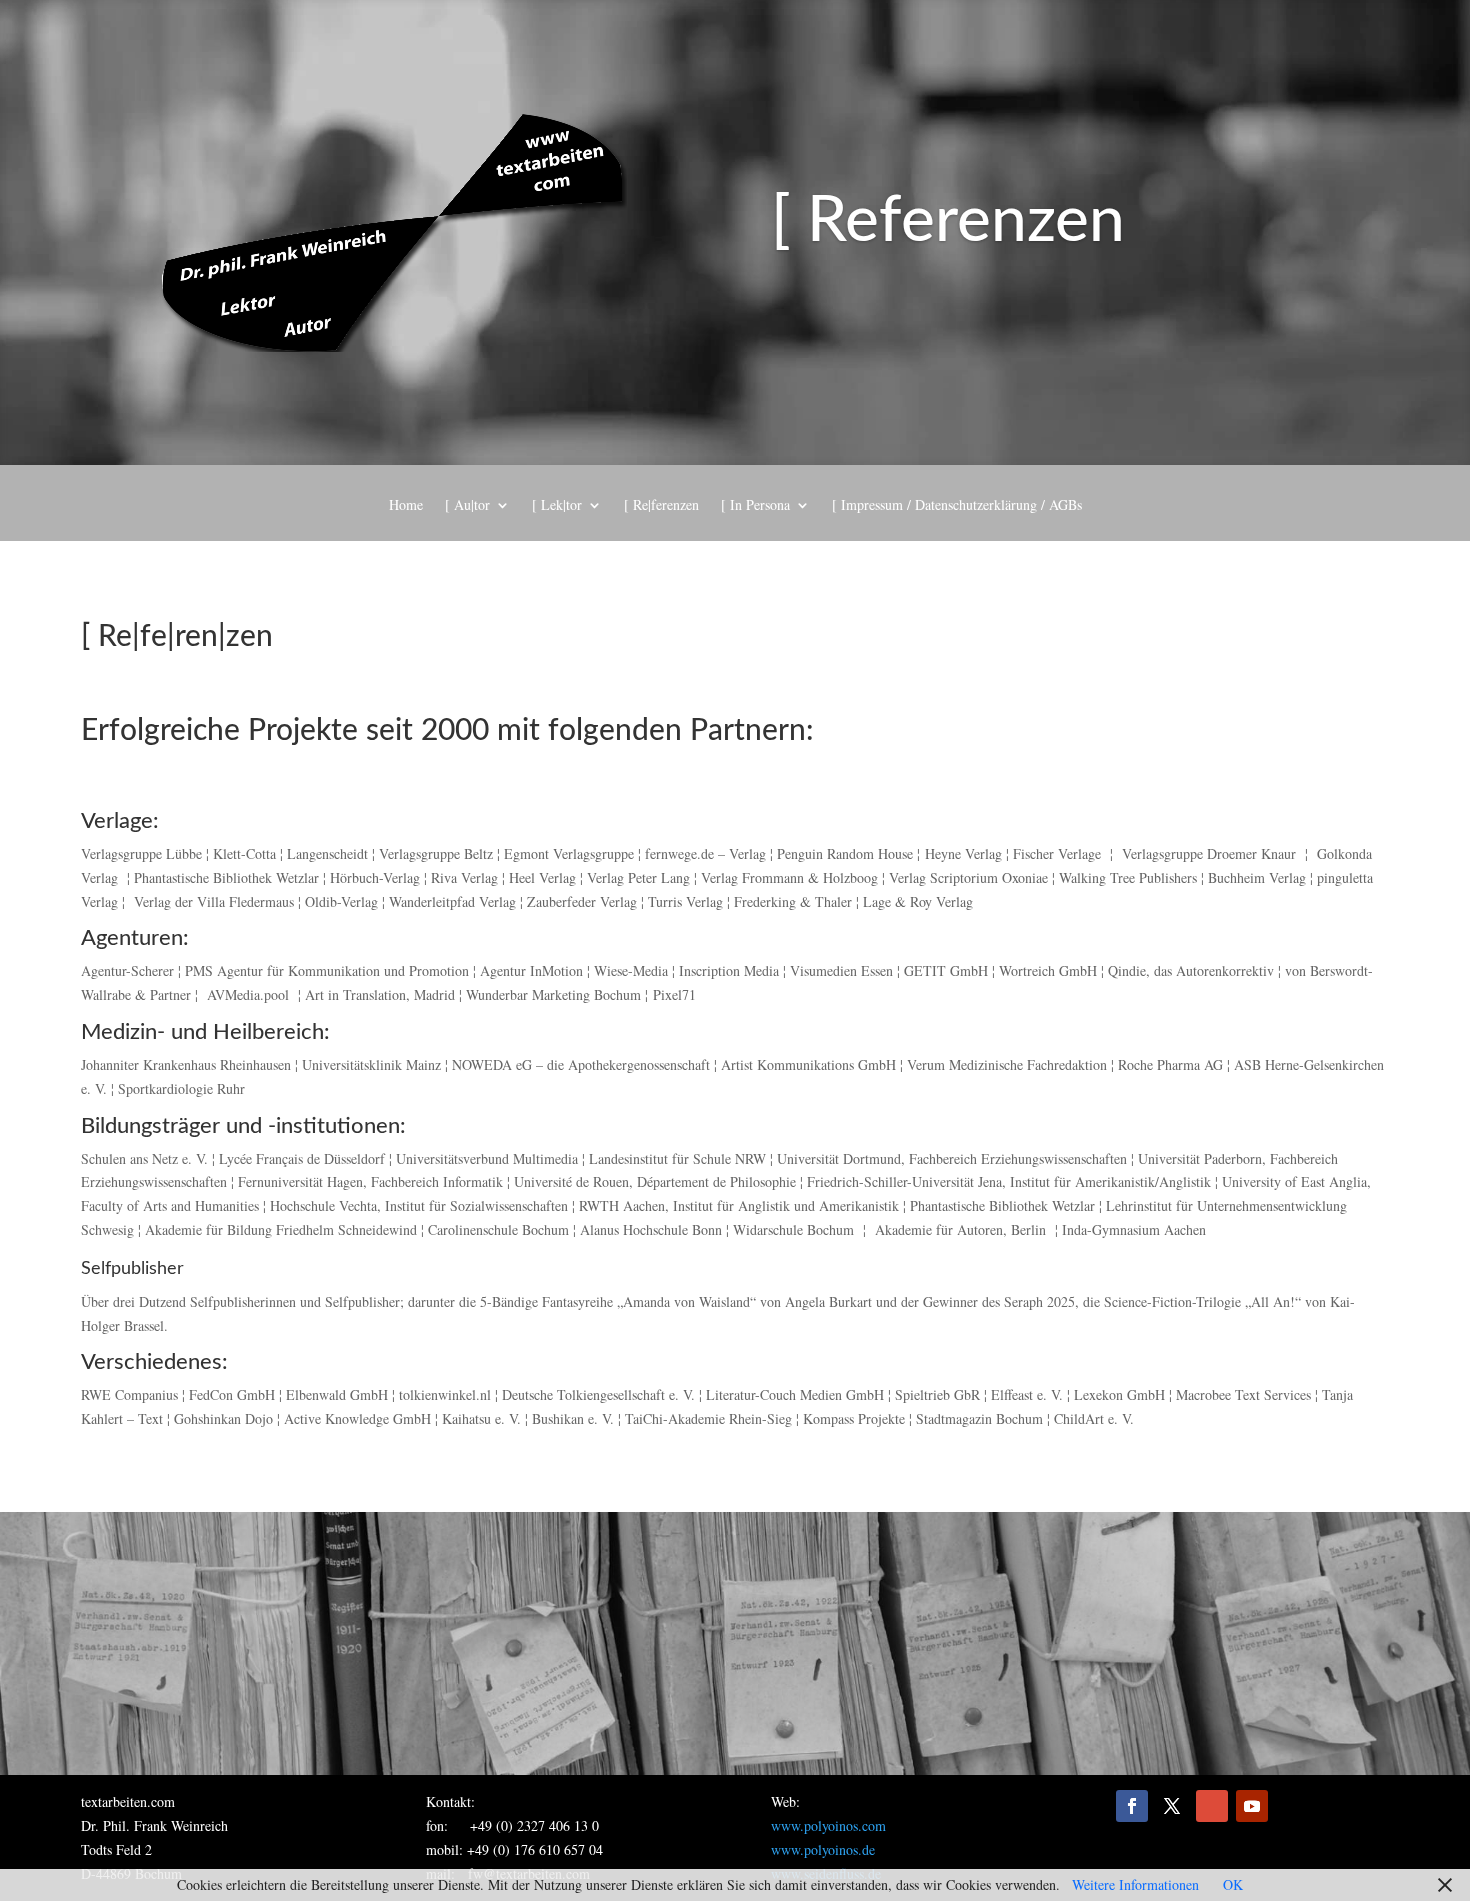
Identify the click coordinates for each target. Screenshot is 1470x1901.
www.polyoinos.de (823, 1849)
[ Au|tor (467, 506)
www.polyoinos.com (828, 1825)
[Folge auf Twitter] (1172, 1806)
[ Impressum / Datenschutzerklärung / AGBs (957, 506)
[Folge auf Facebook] (1132, 1806)
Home (406, 506)
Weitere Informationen (1135, 1884)
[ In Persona (755, 506)
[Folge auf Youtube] (1252, 1806)
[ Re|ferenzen (661, 506)
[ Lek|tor (557, 506)
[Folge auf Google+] (1212, 1806)
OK (1233, 1884)
